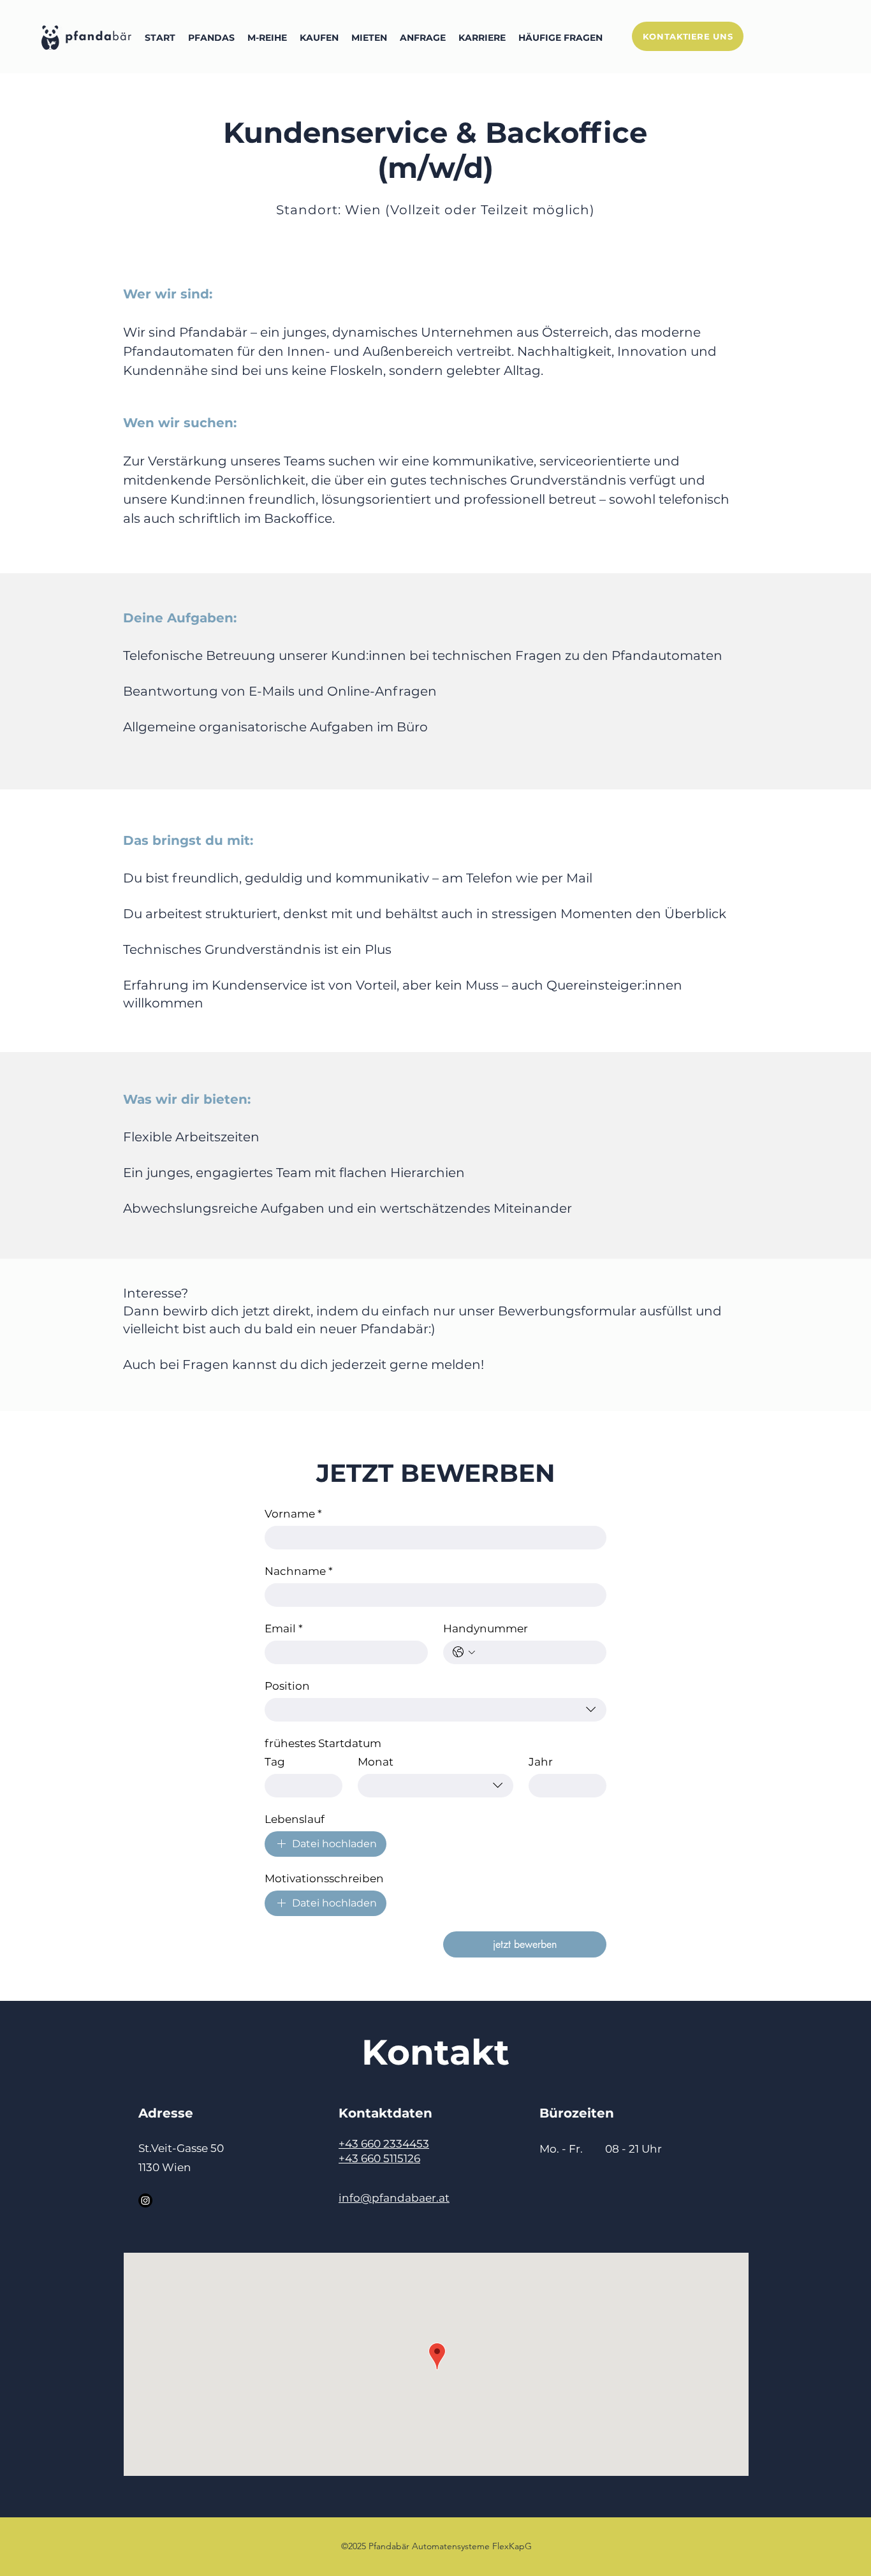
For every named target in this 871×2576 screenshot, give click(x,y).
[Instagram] (145, 2200)
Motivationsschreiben (324, 1878)
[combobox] (435, 1710)
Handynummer (486, 1628)
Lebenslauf (295, 1819)
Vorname (293, 1514)
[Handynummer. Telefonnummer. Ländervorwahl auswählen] (464, 1652)
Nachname (299, 1571)
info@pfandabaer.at (394, 2198)
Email (284, 1628)
